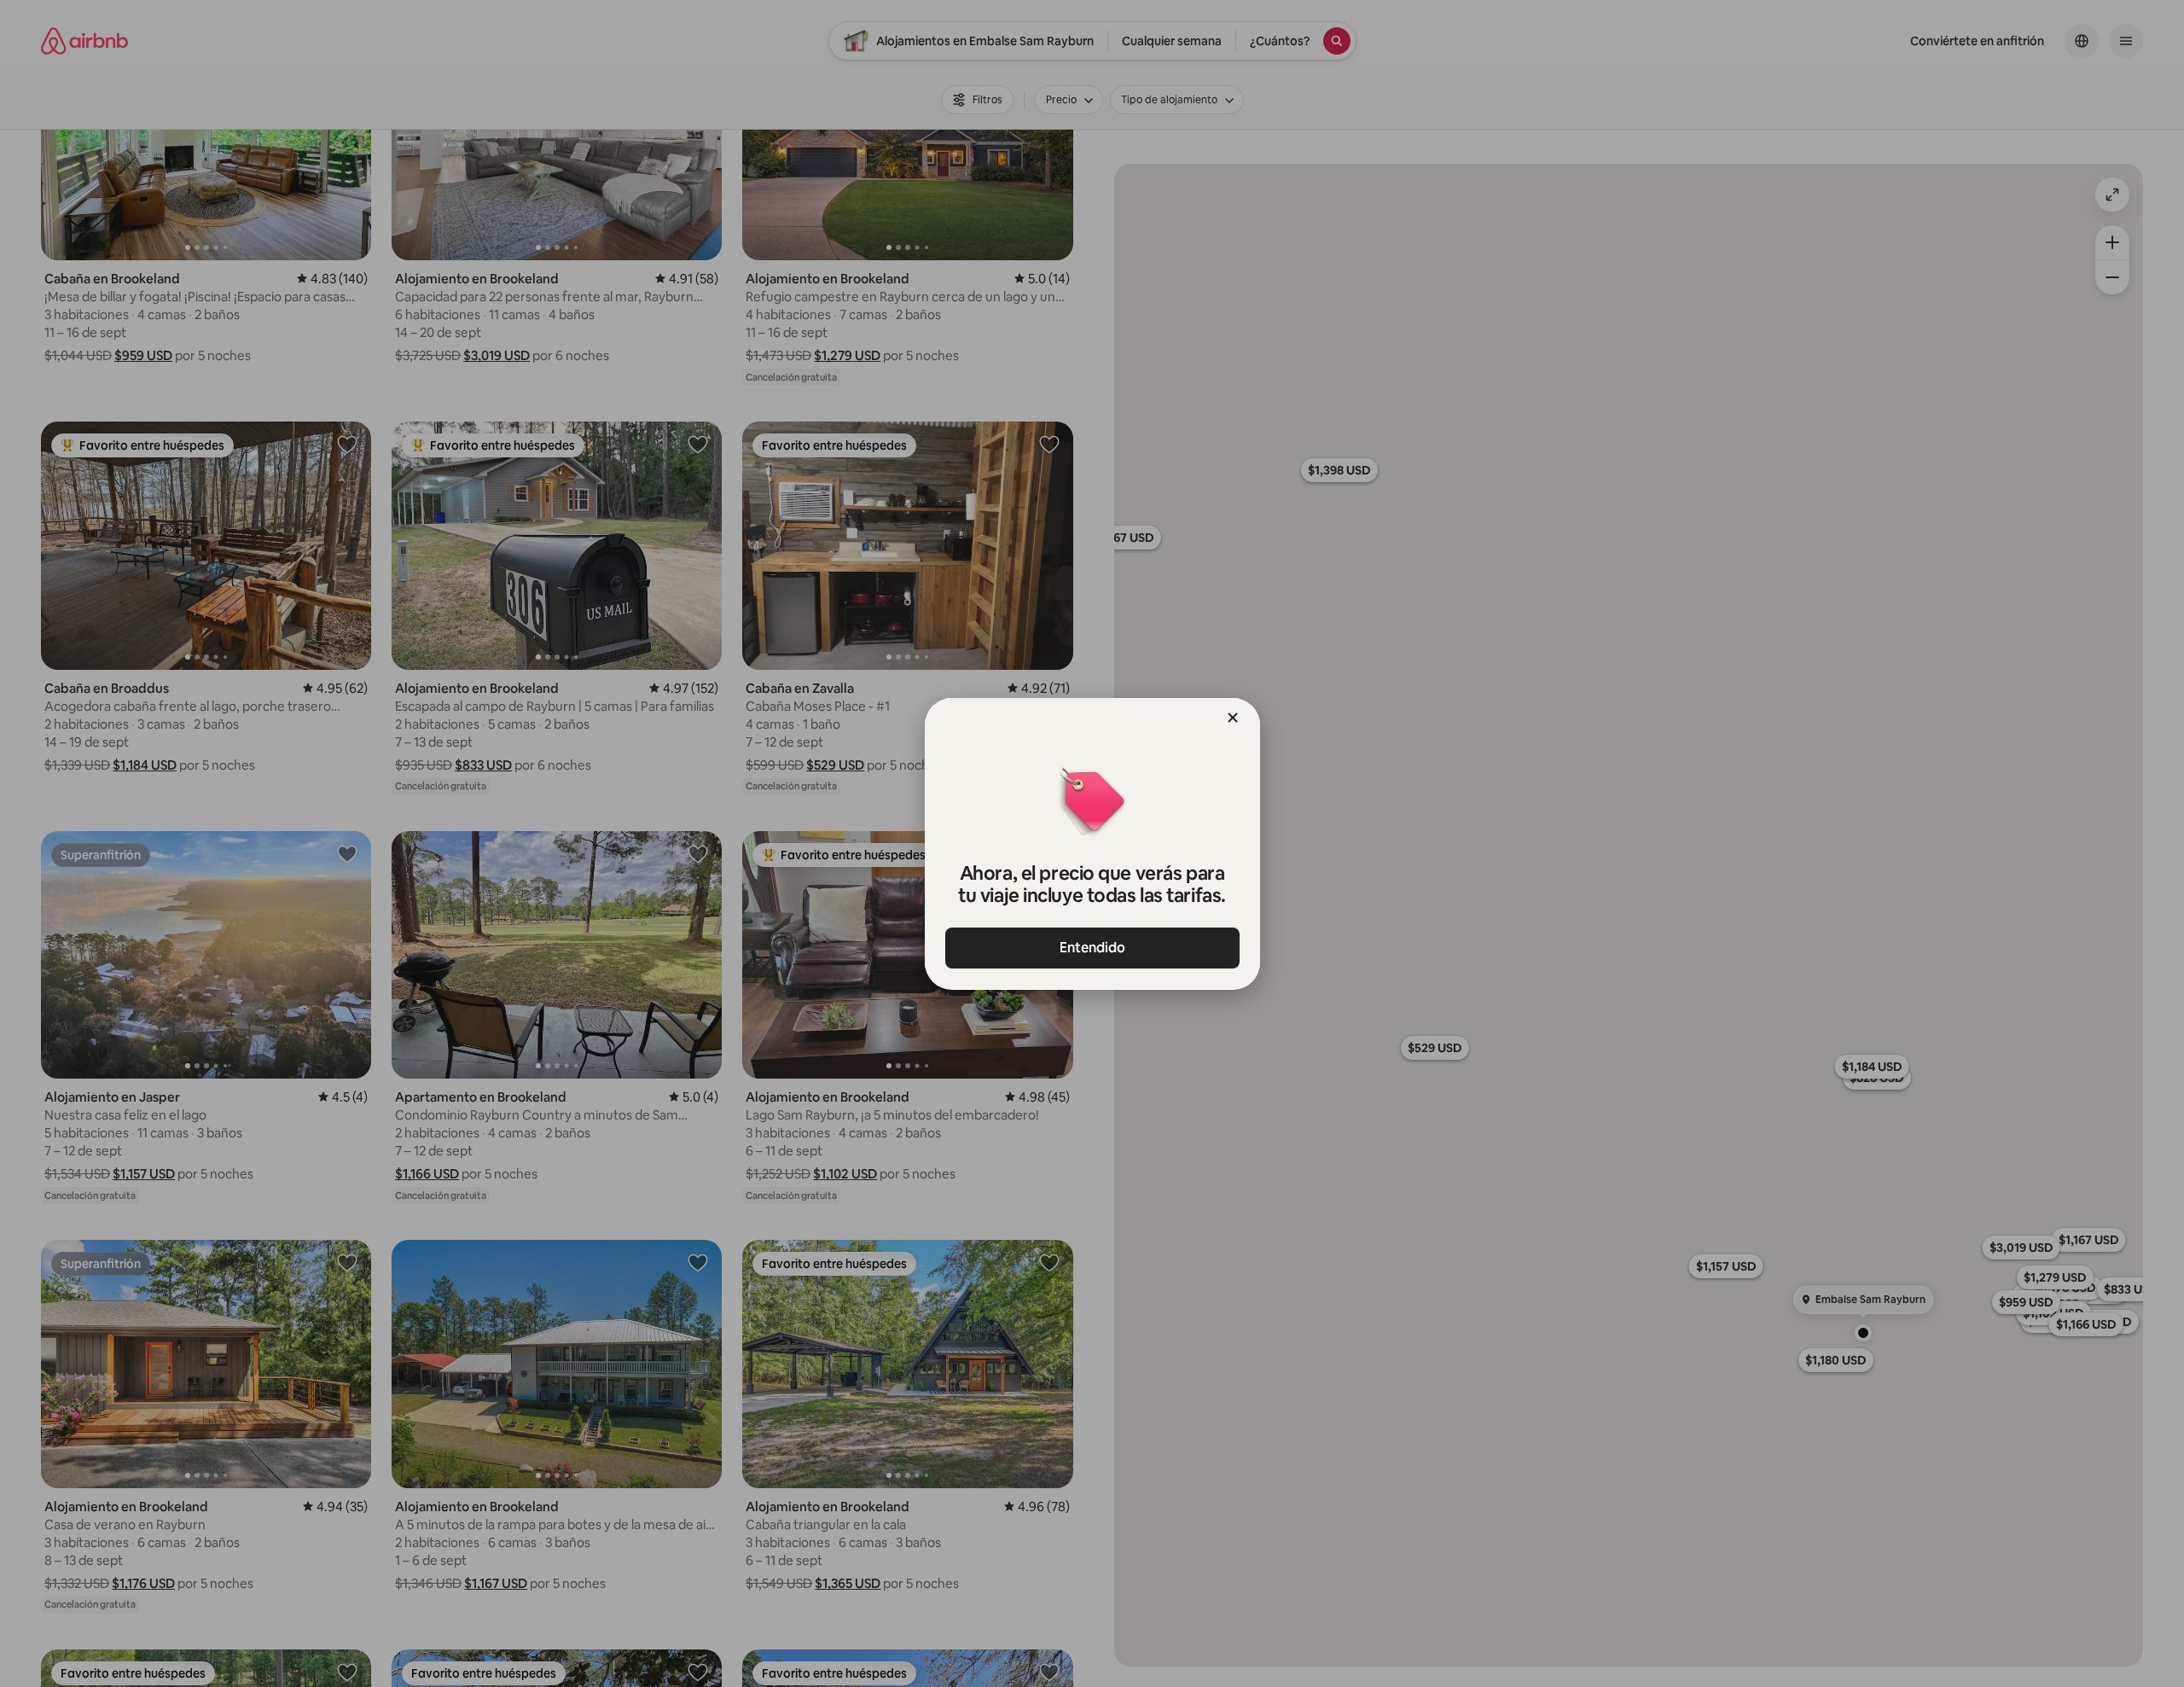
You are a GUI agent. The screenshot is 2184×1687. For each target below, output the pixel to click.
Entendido (1092, 948)
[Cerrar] (1233, 718)
